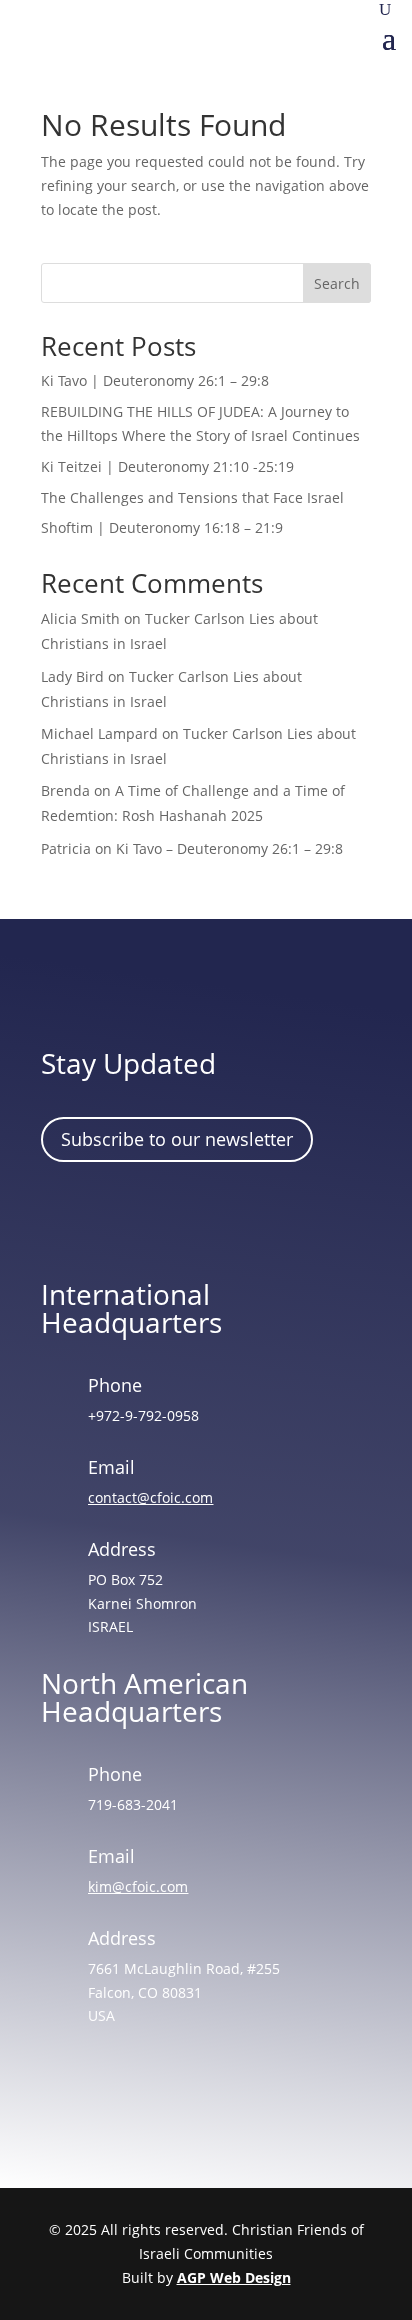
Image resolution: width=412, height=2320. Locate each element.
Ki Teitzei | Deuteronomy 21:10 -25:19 (167, 466)
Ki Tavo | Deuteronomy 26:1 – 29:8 (155, 380)
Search (337, 283)
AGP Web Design (234, 2277)
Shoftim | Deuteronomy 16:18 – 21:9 (162, 527)
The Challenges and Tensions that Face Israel (192, 497)
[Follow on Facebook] (66, 1217)
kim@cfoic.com (138, 1886)
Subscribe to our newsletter (177, 1139)
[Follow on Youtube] (240, 1217)
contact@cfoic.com (150, 1497)
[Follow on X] (182, 1217)
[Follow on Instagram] (124, 1217)
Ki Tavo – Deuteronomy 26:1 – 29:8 (229, 848)
